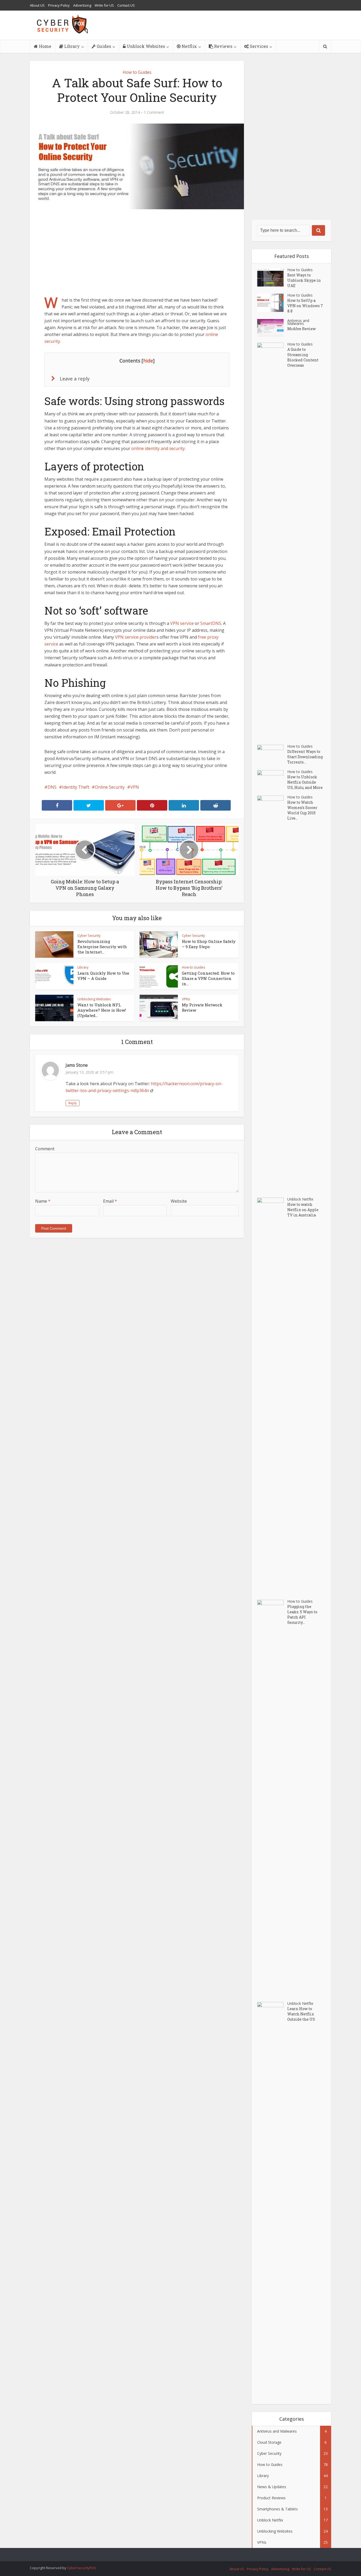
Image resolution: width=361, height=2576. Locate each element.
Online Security (110, 787)
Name (43, 1201)
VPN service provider (136, 637)
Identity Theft (76, 787)
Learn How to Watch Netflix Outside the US (301, 2014)
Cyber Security (89, 935)
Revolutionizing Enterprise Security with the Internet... (102, 947)
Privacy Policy (59, 5)
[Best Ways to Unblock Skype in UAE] (272, 277)
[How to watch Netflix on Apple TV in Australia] (272, 1396)
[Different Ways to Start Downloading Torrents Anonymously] (272, 754)
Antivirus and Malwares (298, 322)
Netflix (189, 46)
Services (258, 46)
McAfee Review (302, 329)
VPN (135, 787)
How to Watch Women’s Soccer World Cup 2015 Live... (302, 810)
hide (148, 361)
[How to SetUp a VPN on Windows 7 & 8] (272, 303)
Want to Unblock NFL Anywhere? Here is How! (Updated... (102, 1010)
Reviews (223, 46)
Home (45, 46)
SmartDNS (211, 623)
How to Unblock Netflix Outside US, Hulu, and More (305, 782)
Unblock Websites (145, 46)
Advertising (82, 5)
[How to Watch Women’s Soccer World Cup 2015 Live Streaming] (272, 994)
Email (110, 1201)
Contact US (126, 5)
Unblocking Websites (94, 999)
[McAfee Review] (272, 328)
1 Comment (154, 112)
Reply (73, 1103)
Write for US (104, 5)
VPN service (182, 623)
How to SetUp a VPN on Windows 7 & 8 (305, 306)
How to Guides (137, 72)
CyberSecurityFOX (82, 2568)
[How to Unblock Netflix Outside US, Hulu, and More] (272, 779)
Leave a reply (75, 379)
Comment (45, 1149)
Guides (103, 46)
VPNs (186, 999)
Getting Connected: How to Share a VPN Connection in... (208, 978)
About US (37, 5)
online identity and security (158, 448)
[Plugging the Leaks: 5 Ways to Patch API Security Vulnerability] (272, 1798)
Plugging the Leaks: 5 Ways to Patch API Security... (302, 1614)
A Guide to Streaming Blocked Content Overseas (303, 357)
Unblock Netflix (300, 1199)
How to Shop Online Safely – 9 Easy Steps (209, 944)
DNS (52, 787)
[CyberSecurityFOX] (63, 24)
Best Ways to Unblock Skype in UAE (304, 280)
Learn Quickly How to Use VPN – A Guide (103, 976)
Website (179, 1201)
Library (71, 46)
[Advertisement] (137, 252)
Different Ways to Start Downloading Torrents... (305, 757)
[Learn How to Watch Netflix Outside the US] (272, 2200)
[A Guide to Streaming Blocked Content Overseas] (272, 541)
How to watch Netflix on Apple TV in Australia (303, 1210)
